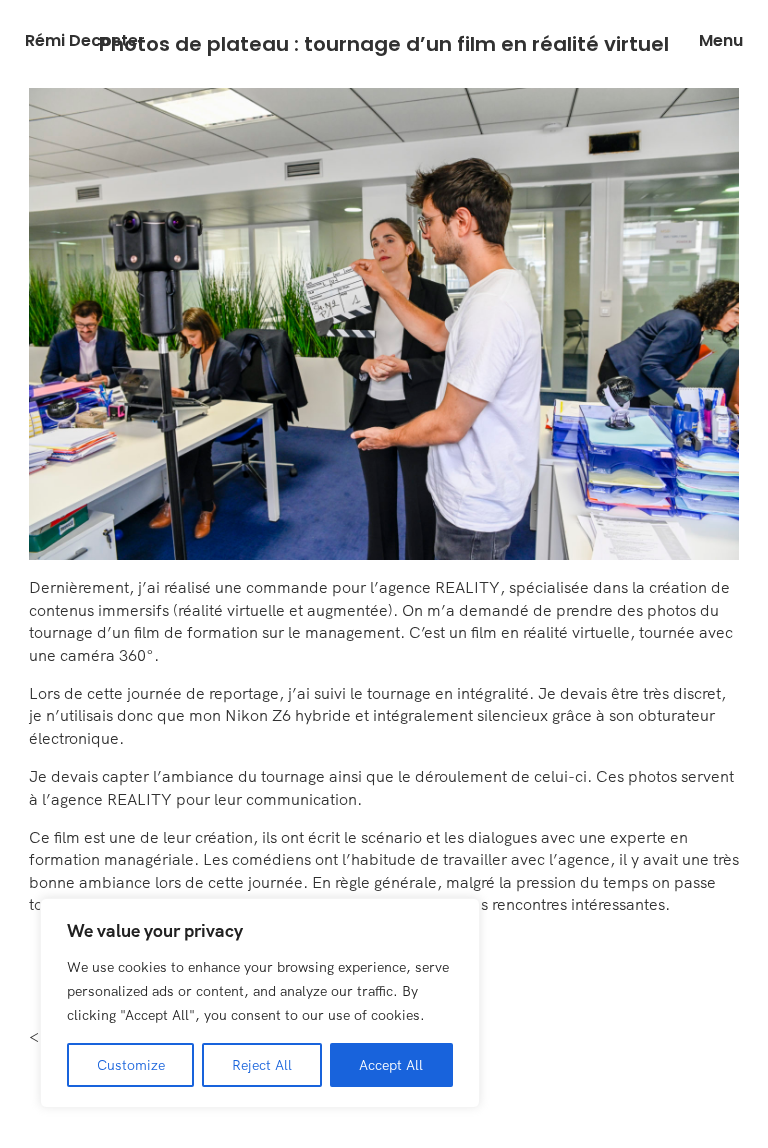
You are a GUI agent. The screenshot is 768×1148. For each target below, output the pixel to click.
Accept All (391, 1065)
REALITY (467, 587)
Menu (721, 41)
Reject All (262, 1065)
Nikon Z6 (258, 715)
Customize (131, 1065)
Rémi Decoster (85, 41)
